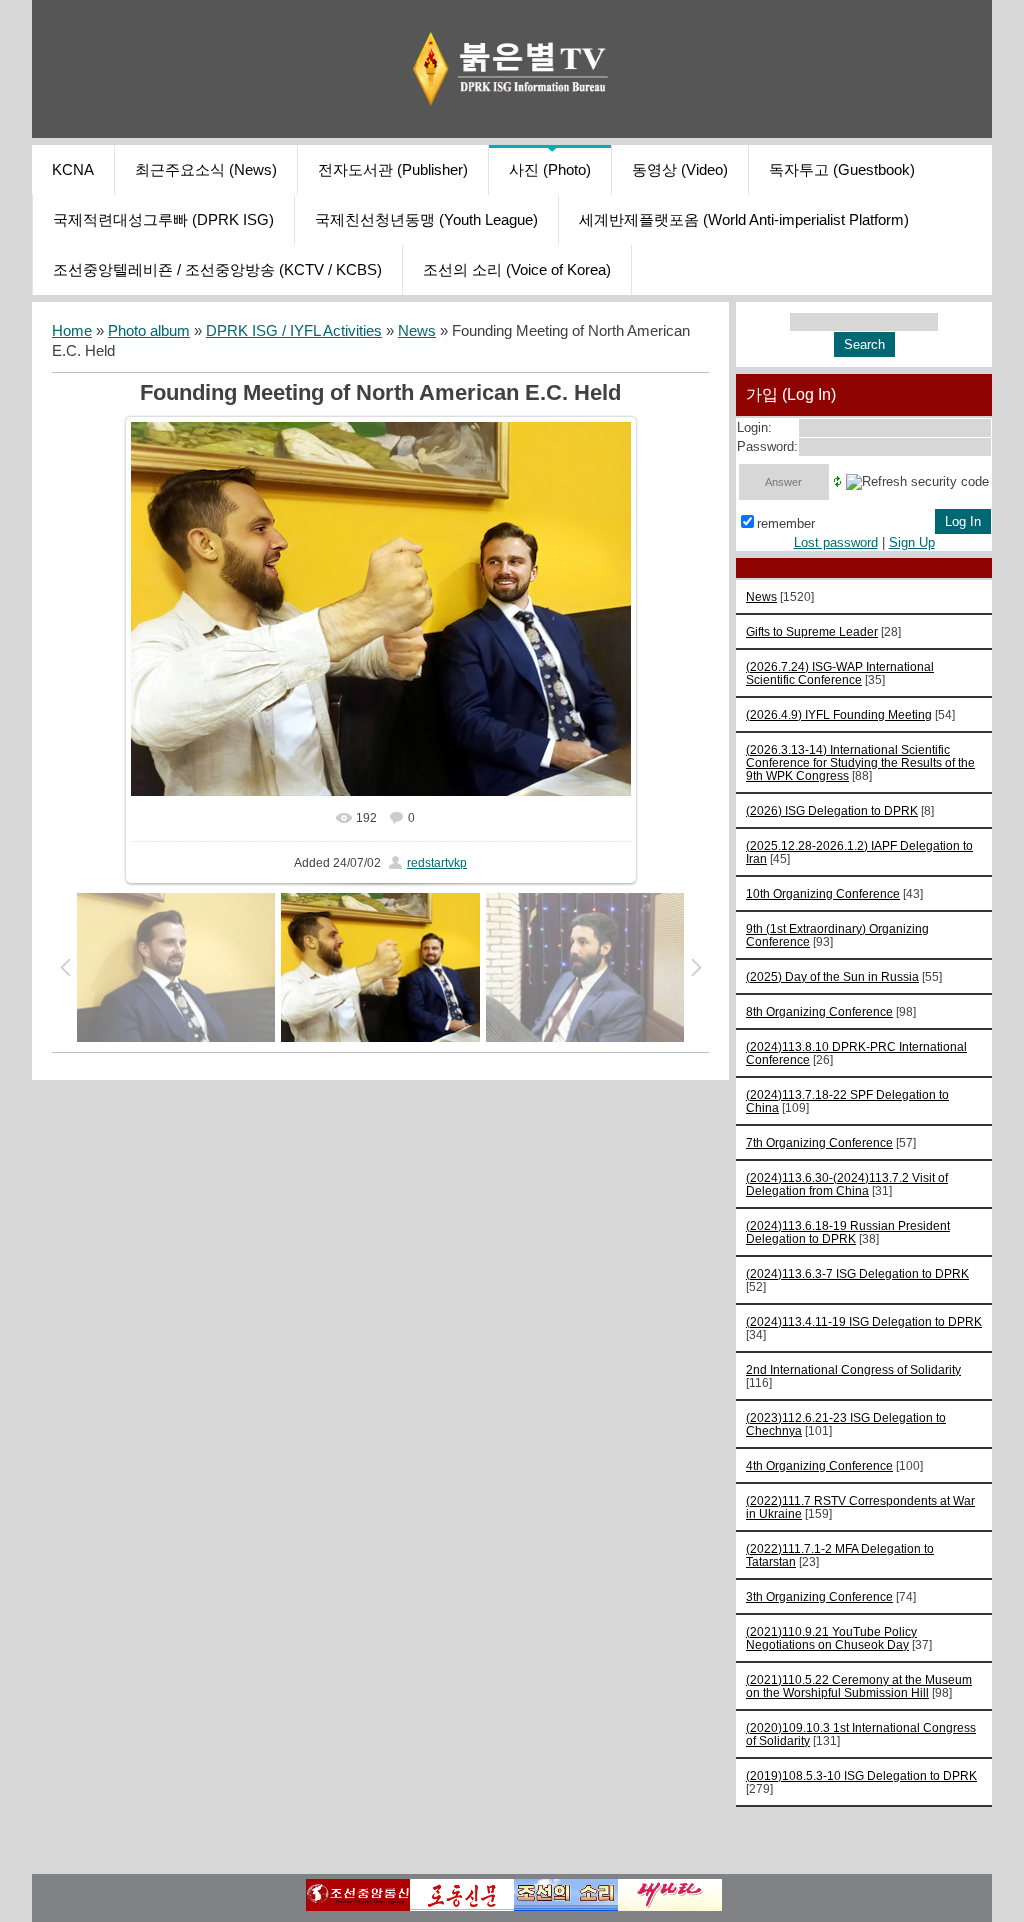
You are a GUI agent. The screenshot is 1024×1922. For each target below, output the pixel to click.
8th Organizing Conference (819, 1011)
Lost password (836, 542)
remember (786, 523)
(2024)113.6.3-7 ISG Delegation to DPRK (857, 1273)
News (417, 331)
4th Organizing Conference (819, 1465)
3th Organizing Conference (819, 1596)
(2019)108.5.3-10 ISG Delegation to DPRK (861, 1775)
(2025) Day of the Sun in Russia (832, 976)
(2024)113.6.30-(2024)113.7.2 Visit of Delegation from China (847, 1184)
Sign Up (912, 542)
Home (72, 331)
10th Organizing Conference (823, 893)
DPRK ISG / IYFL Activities (294, 331)
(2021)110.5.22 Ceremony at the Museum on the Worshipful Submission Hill (859, 1686)
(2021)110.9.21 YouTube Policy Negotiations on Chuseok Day (831, 1638)
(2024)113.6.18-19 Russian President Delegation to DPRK (848, 1232)
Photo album (149, 331)
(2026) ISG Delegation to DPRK (832, 810)
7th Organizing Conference (819, 1142)
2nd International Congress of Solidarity (853, 1369)
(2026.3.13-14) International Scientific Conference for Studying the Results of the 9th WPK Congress (860, 762)
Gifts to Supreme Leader (812, 631)
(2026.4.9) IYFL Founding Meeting (839, 714)
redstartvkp (437, 863)
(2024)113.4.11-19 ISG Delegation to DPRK (864, 1321)
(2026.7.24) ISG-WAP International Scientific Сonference (840, 673)
